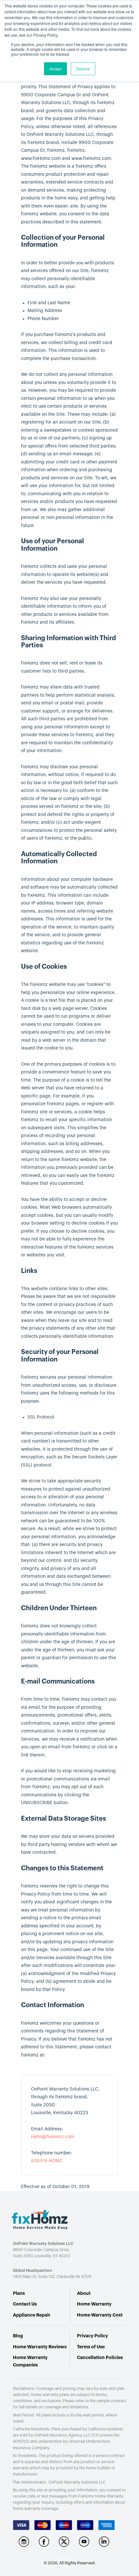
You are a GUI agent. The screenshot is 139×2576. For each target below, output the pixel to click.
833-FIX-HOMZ (47, 2161)
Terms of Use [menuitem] (91, 2347)
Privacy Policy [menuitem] (92, 2336)
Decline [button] (83, 69)
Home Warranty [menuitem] (94, 2304)
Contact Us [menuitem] (25, 2304)
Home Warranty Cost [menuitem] (100, 2315)
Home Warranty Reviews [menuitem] (40, 2347)
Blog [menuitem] (18, 2336)
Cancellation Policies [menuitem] (100, 2357)
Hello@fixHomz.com (53, 2137)
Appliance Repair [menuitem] (32, 2315)
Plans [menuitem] (19, 2293)
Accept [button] (55, 69)
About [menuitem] (84, 2293)
